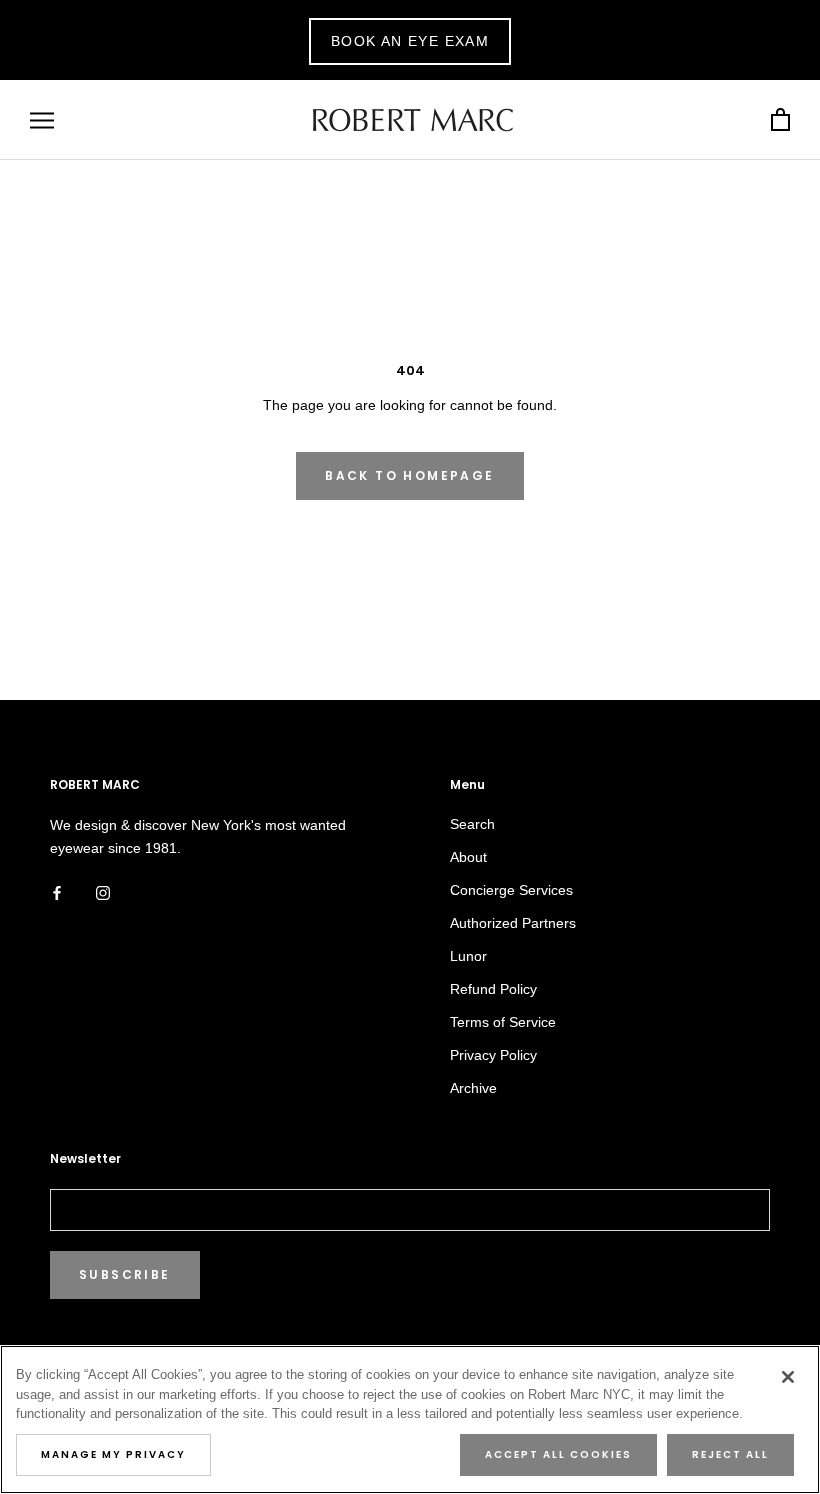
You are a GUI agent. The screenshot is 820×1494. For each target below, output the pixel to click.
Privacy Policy (493, 1055)
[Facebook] (57, 892)
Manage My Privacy (113, 1454)
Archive (473, 1088)
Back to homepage (409, 475)
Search (472, 824)
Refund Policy (493, 989)
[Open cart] (780, 120)
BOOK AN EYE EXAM (410, 41)
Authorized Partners (513, 923)
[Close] (788, 1377)
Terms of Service (503, 1022)
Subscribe (125, 1274)
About (468, 857)
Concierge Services (511, 890)
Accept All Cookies (558, 1454)
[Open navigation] (42, 120)
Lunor (468, 956)
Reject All (730, 1454)
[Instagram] (103, 892)
